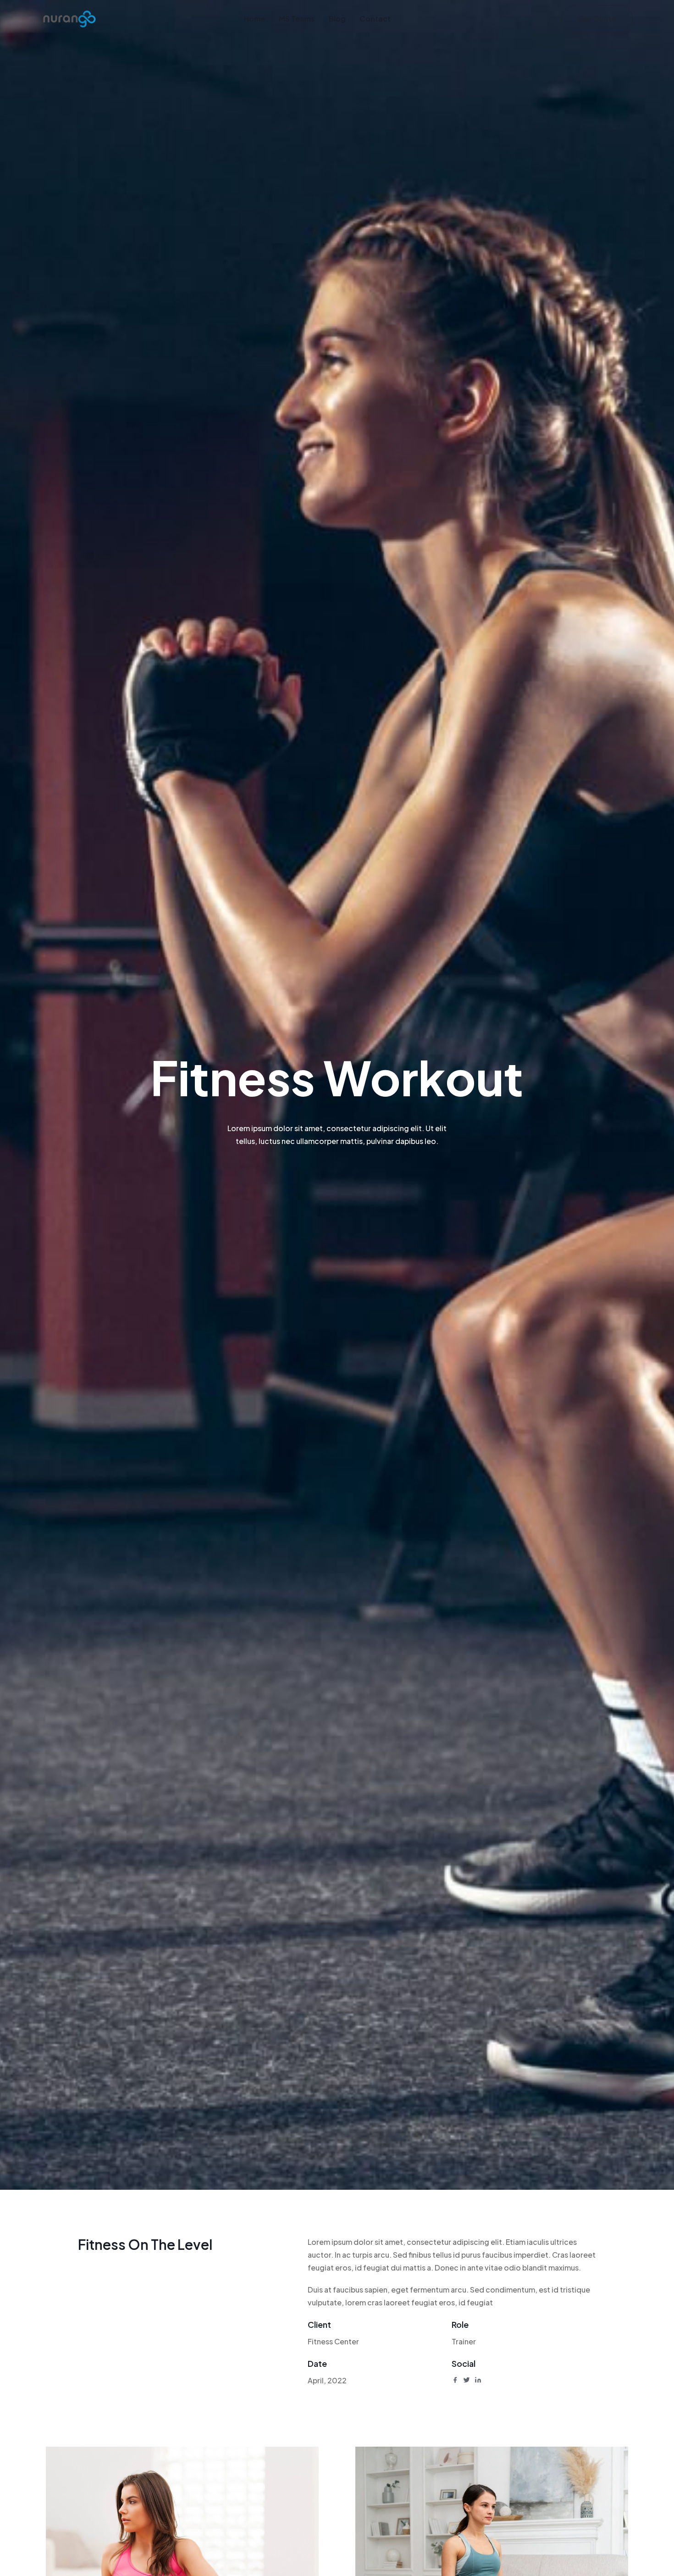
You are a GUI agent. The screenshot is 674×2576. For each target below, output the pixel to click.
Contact (375, 19)
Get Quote (597, 19)
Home (254, 19)
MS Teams (297, 19)
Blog (337, 19)
